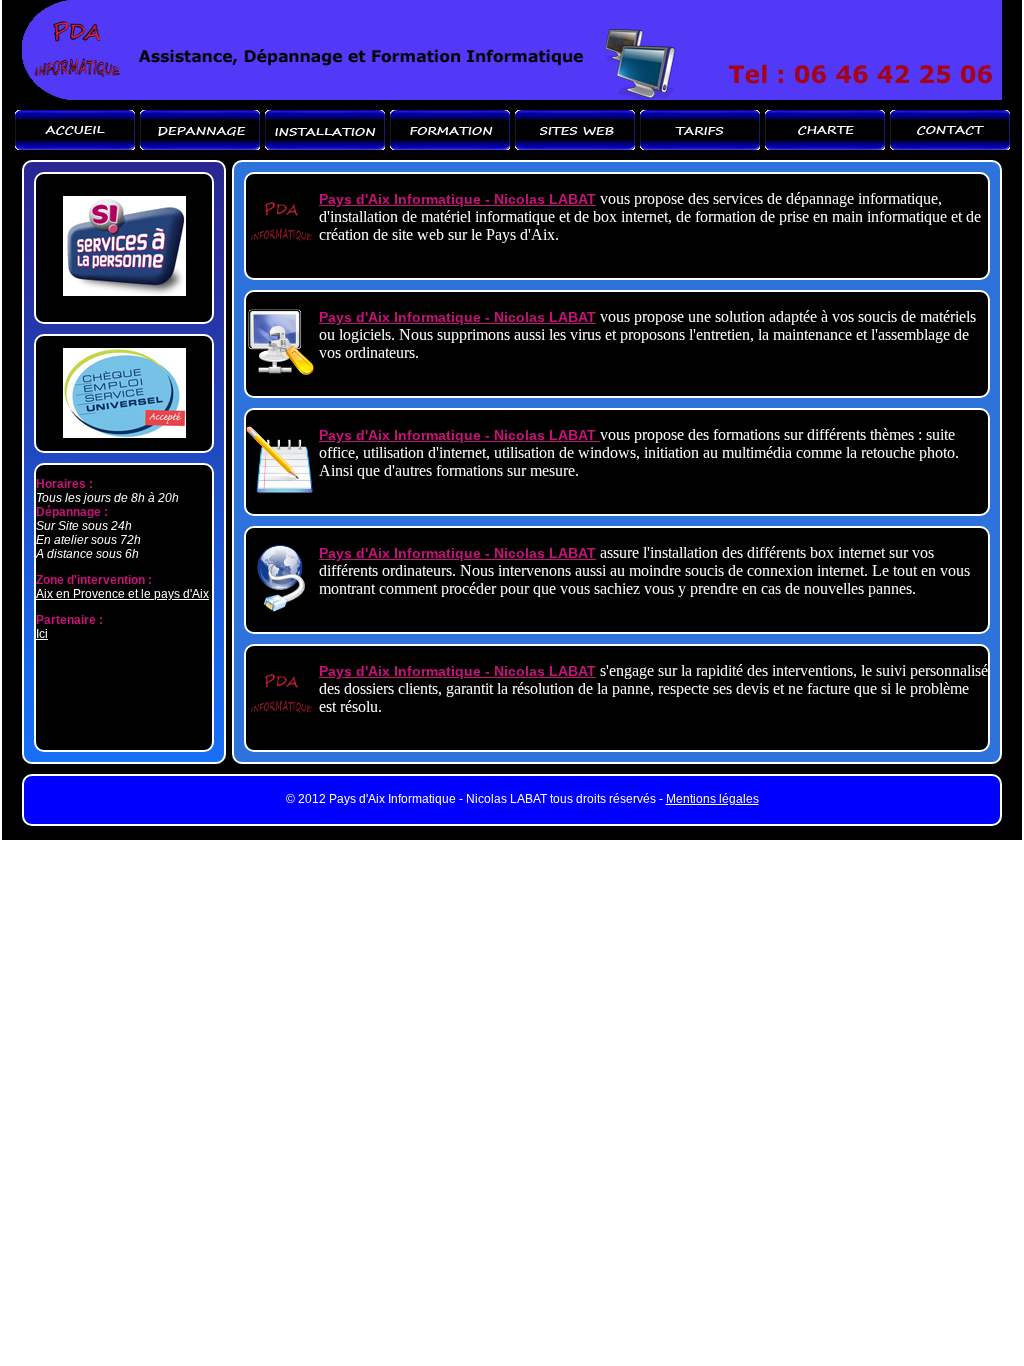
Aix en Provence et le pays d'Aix (122, 594)
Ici (42, 634)
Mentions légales (712, 799)
